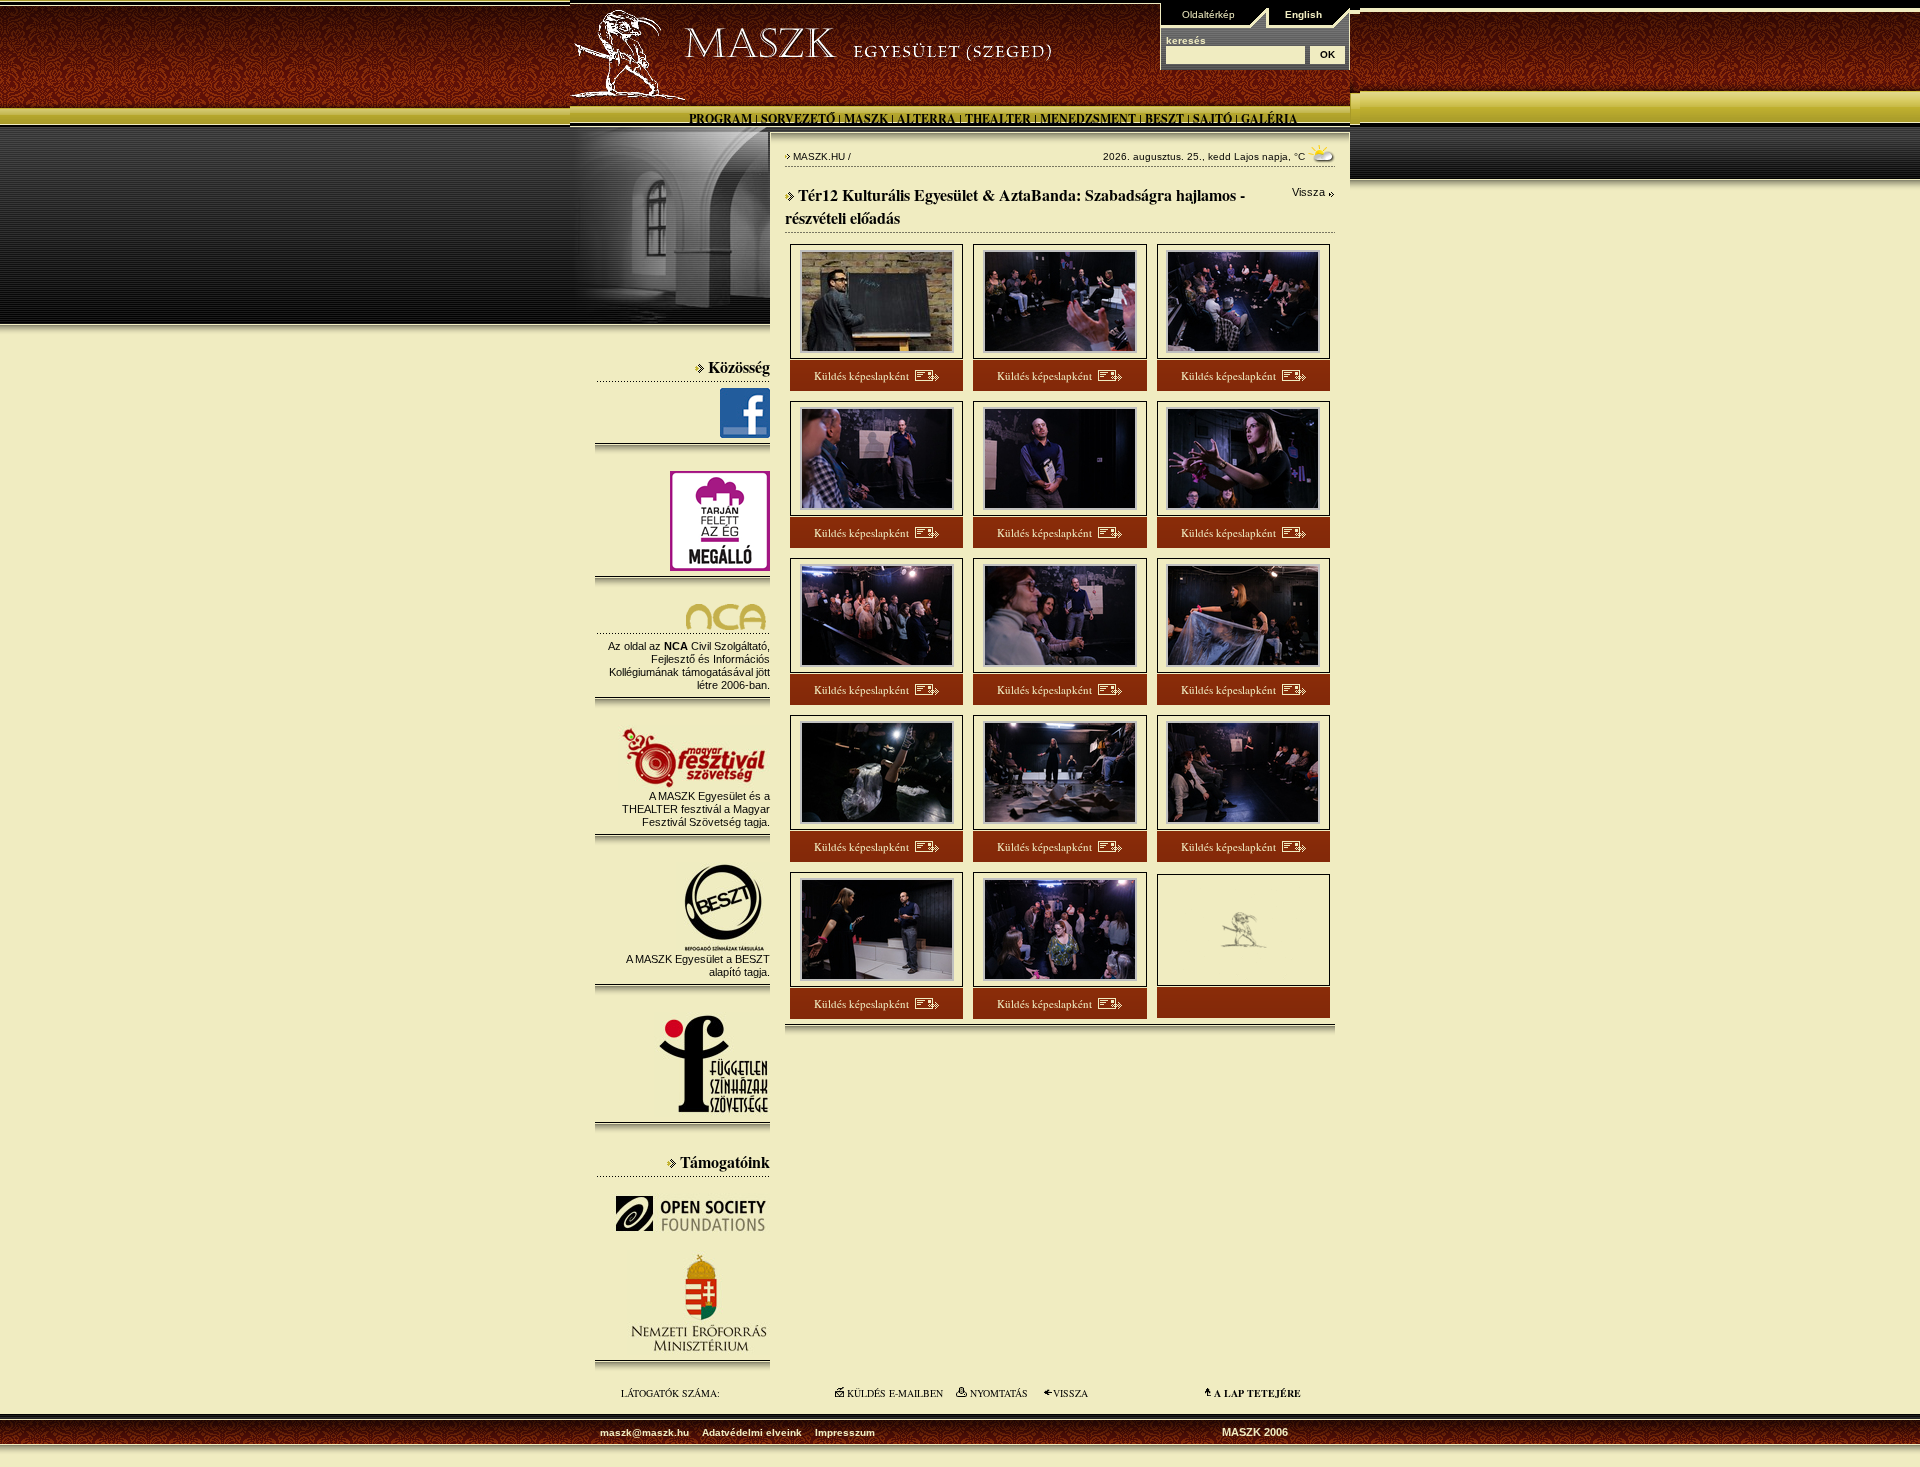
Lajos (1246, 156)
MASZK (866, 118)
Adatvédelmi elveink (752, 1432)
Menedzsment (1088, 118)
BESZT (1164, 118)
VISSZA (1070, 1393)
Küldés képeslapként (861, 375)
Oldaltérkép (1208, 14)
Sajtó (1212, 118)
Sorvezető (798, 118)
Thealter (998, 118)
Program (720, 118)
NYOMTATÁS (999, 1393)
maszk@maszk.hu (644, 1432)
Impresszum (845, 1432)
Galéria (1269, 118)
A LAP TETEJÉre (1257, 1393)
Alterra (926, 118)
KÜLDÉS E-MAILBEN (895, 1393)
